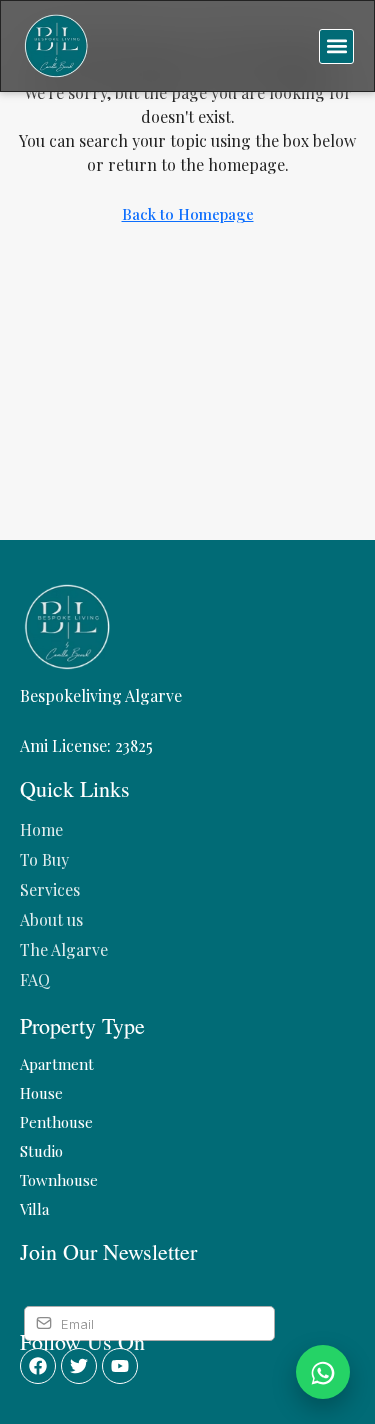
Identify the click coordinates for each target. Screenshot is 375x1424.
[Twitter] (79, 1366)
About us (51, 919)
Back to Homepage (188, 214)
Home (41, 829)
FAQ (35, 979)
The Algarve (64, 949)
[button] (336, 46)
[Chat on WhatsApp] (323, 1372)
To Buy (44, 859)
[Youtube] (120, 1366)
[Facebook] (38, 1366)
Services (50, 889)
